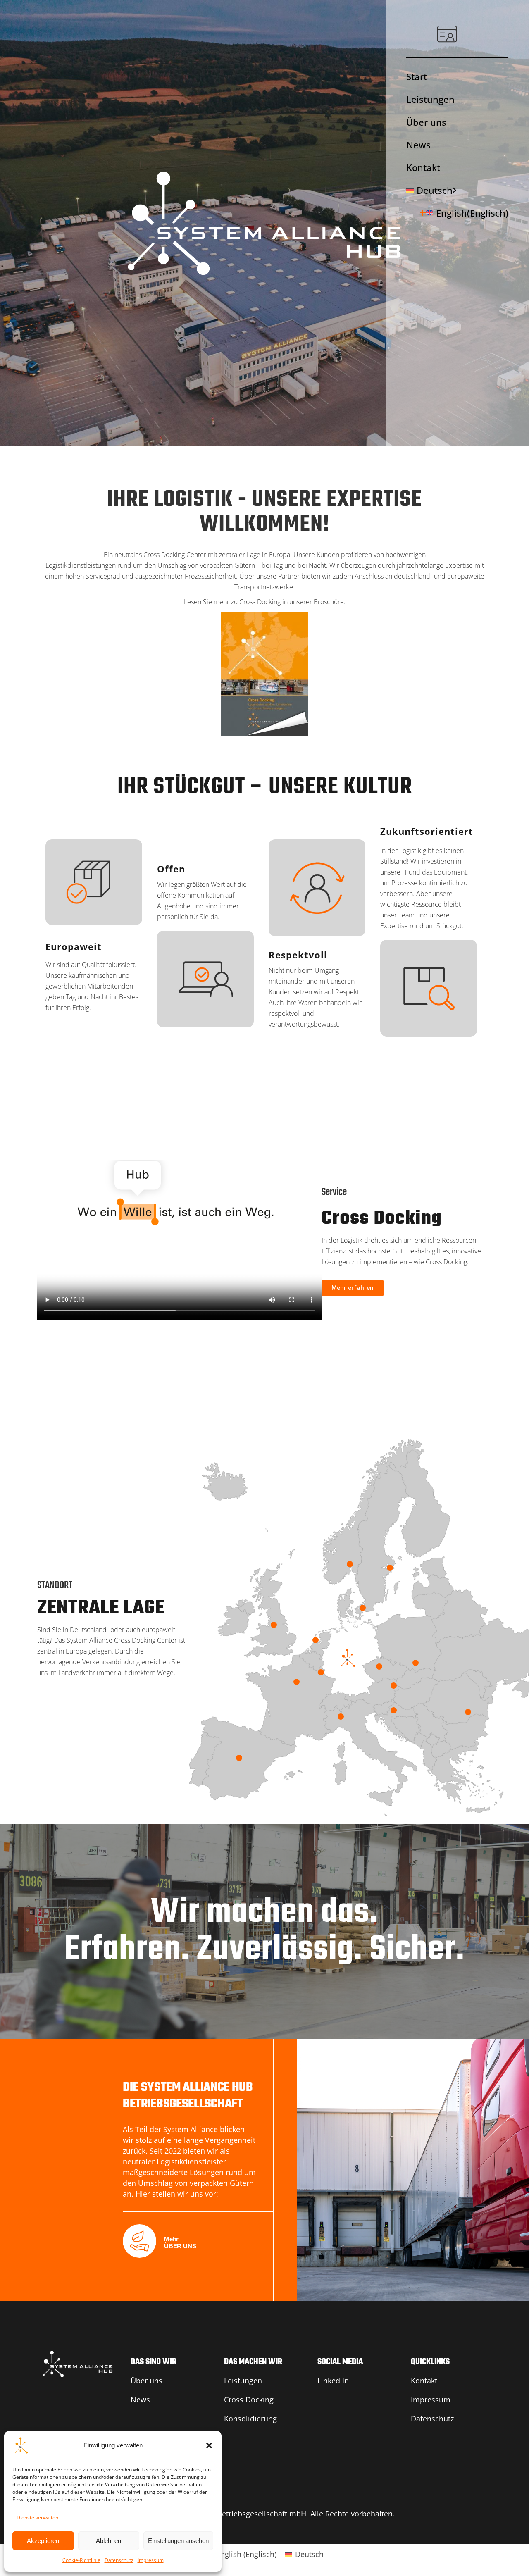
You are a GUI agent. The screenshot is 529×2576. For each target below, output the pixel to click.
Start (417, 76)
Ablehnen (108, 2541)
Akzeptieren (43, 2541)
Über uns (426, 122)
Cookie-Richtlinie (81, 2560)
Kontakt (423, 167)
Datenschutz (119, 2560)
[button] (209, 2445)
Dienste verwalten (37, 2518)
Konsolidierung (250, 2419)
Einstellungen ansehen (178, 2541)
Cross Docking (249, 2400)
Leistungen (430, 99)
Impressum (151, 2560)
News (418, 145)
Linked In (333, 2381)
